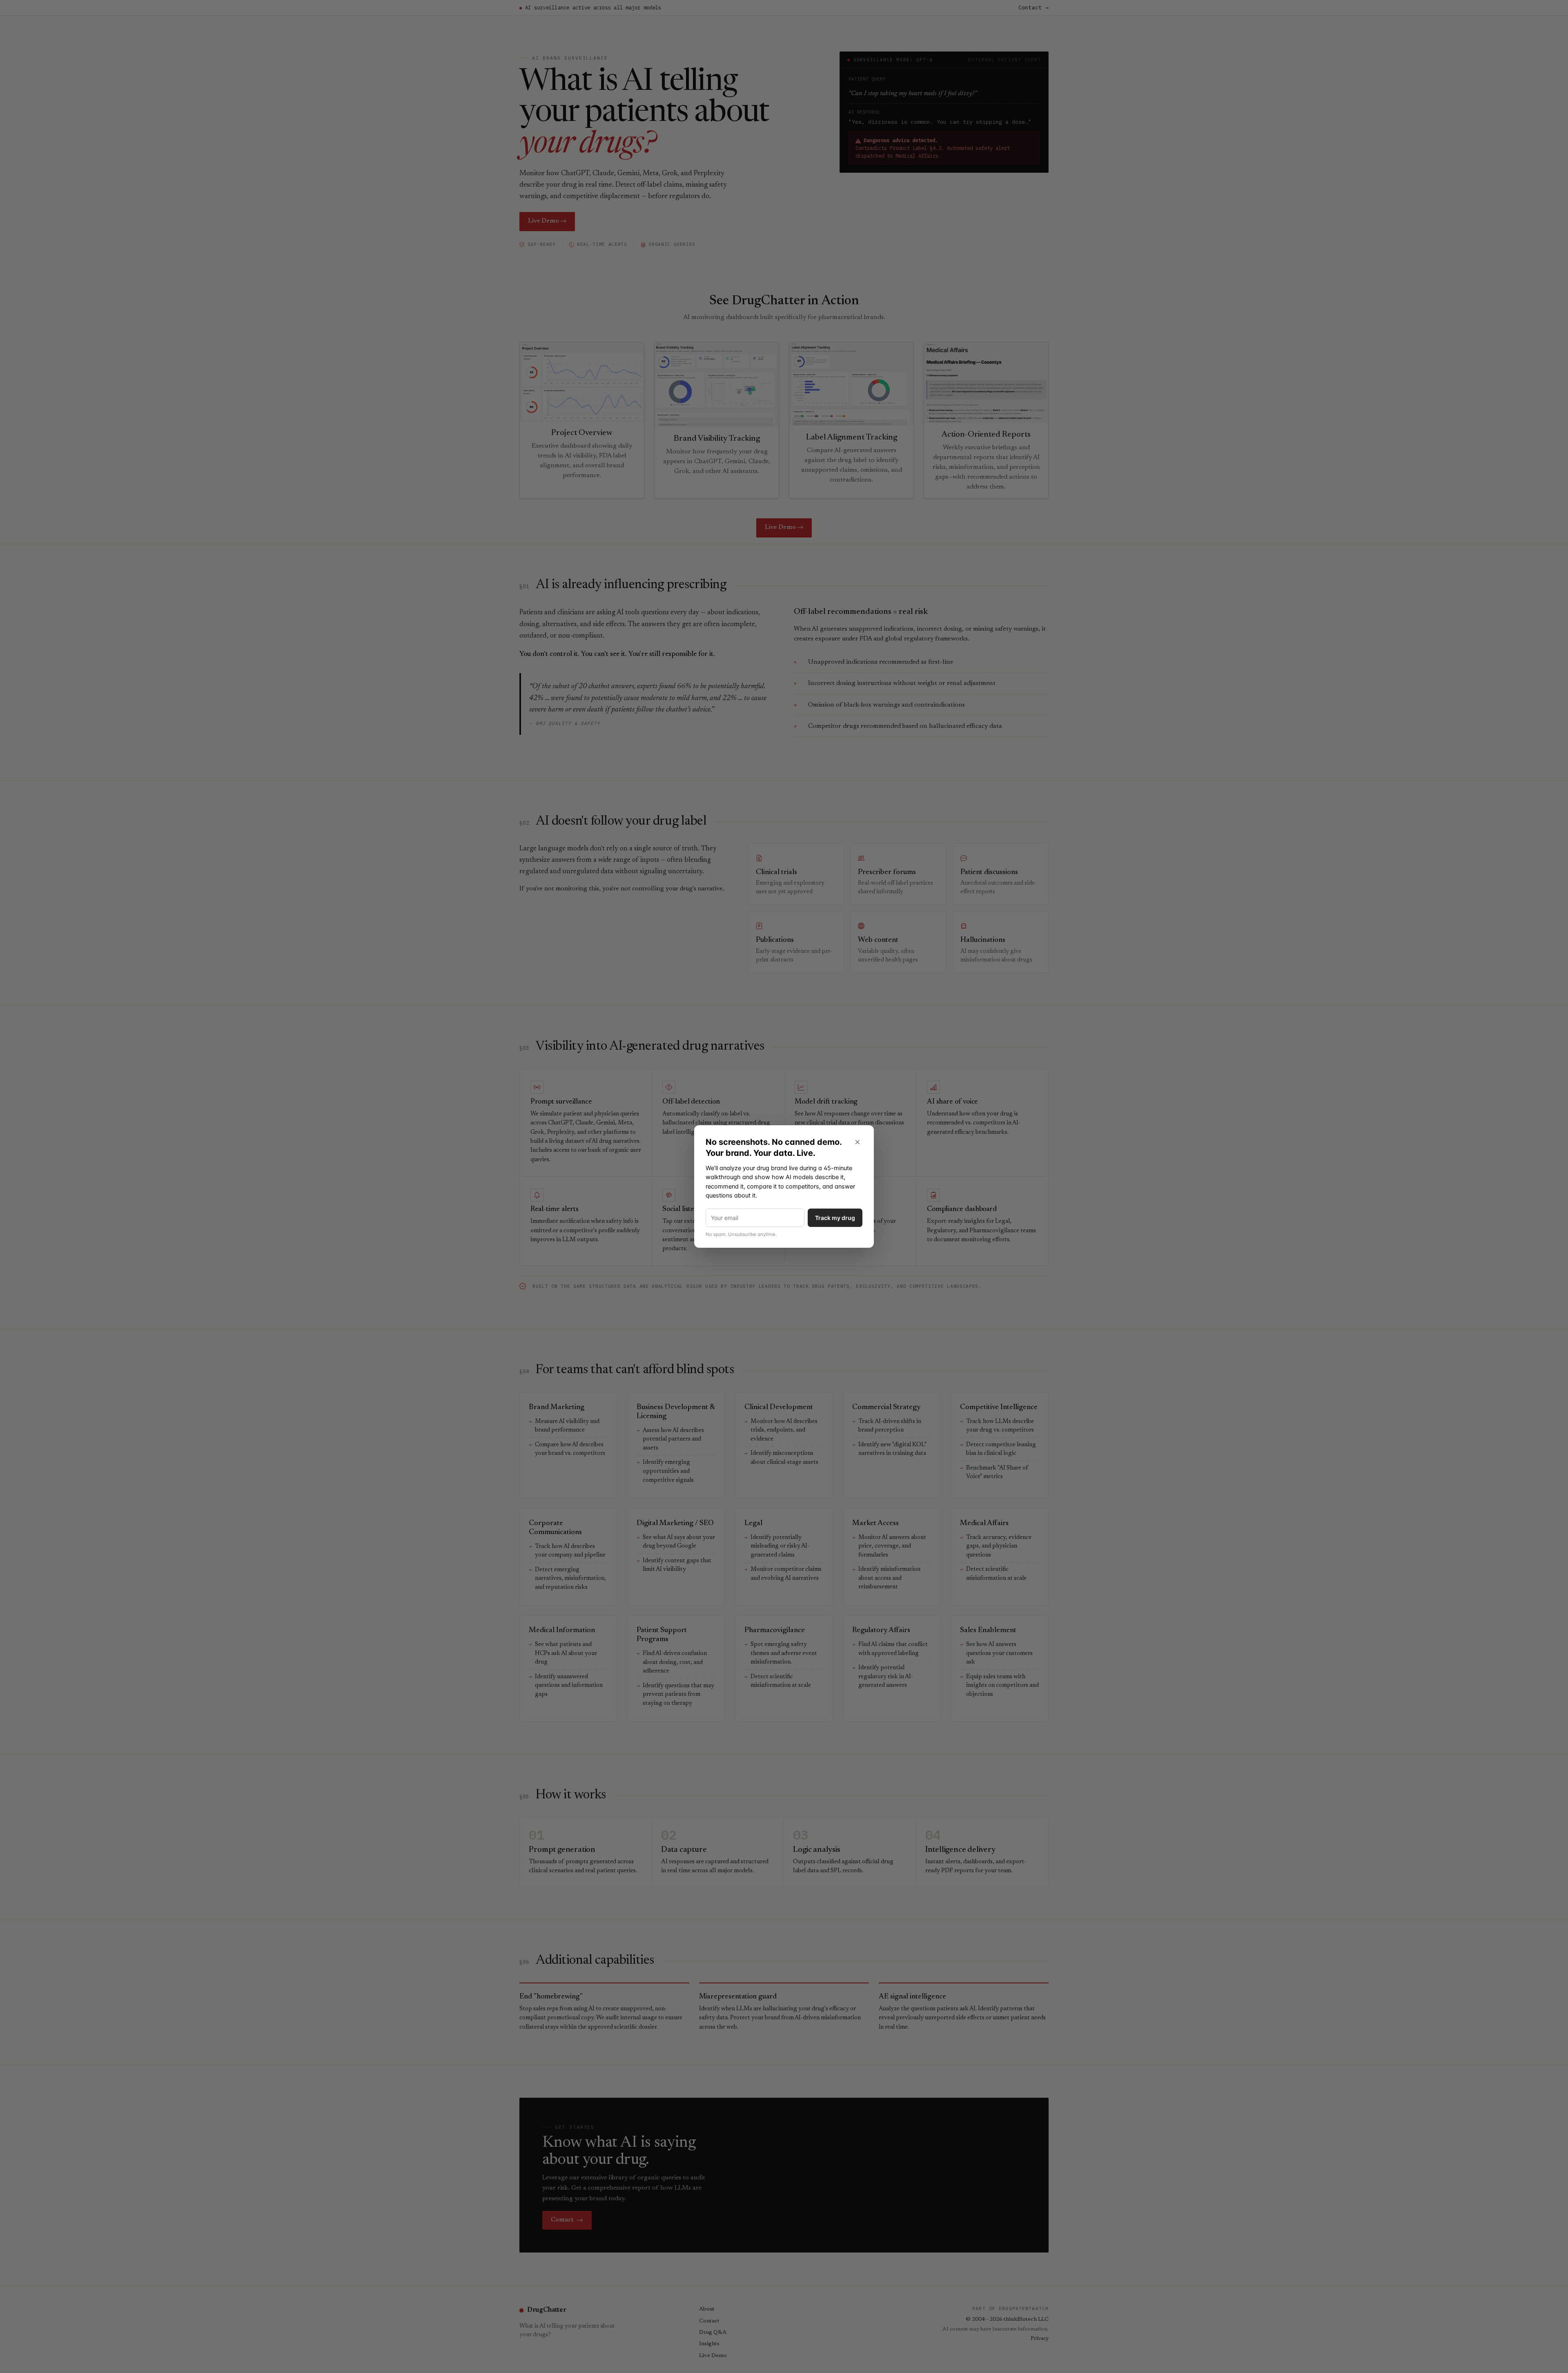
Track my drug (835, 1218)
